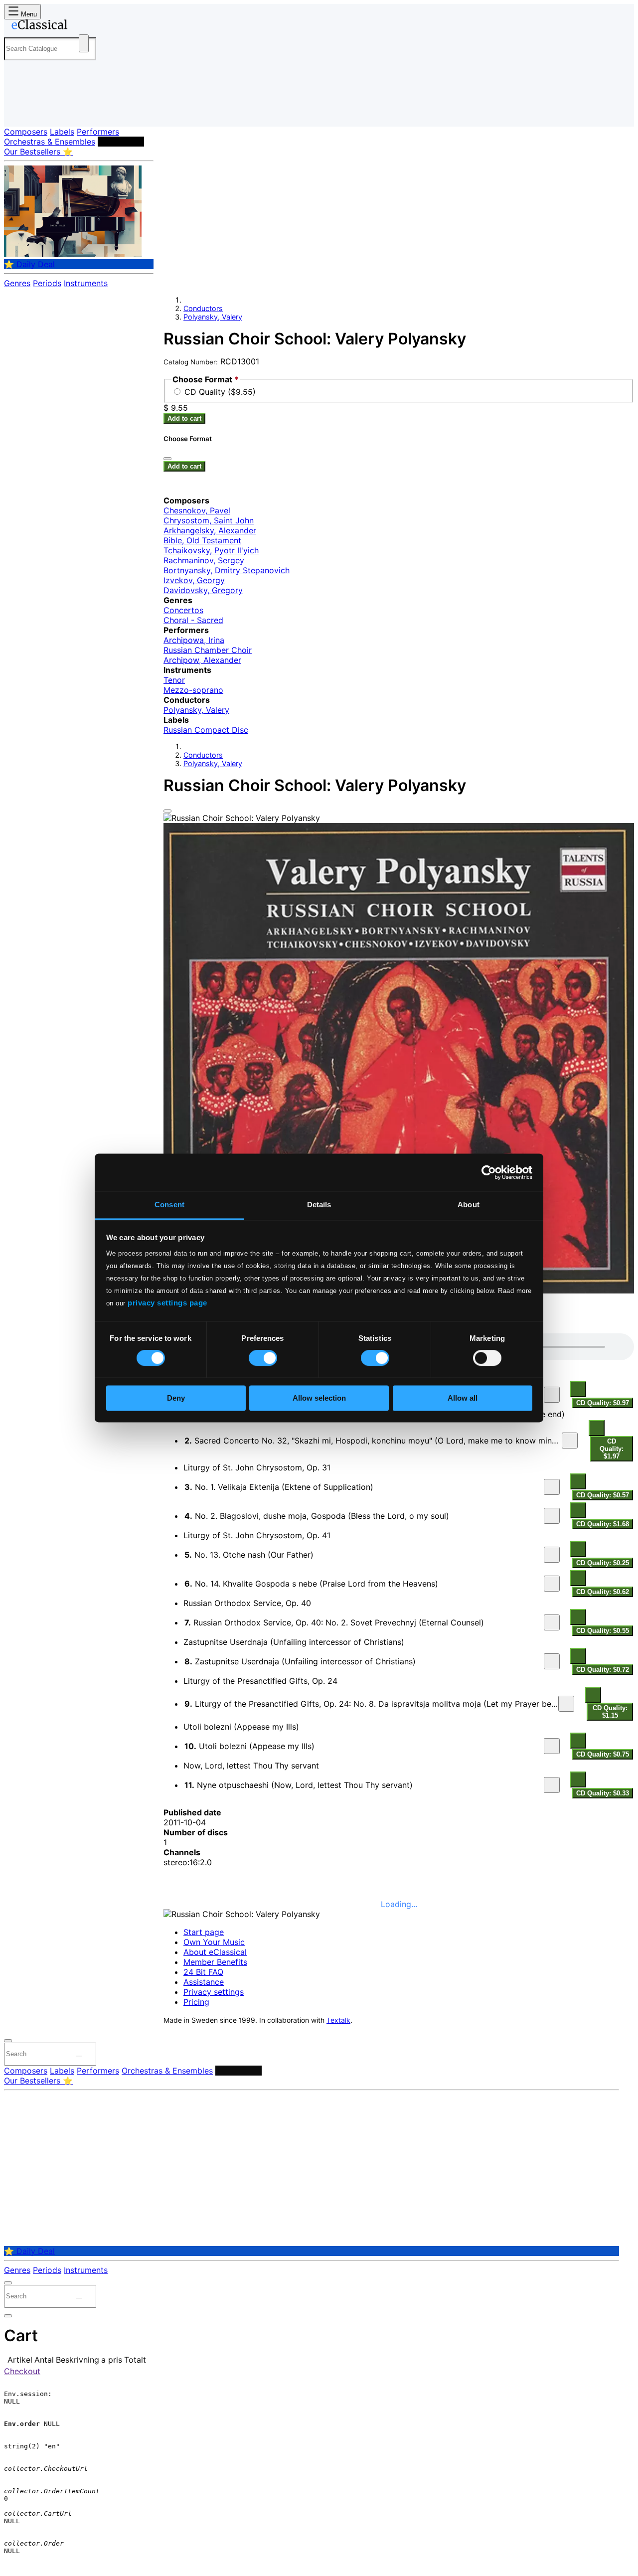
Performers (98, 132)
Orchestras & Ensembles (50, 142)
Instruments (86, 283)
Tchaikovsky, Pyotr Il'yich (211, 550)
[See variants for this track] (578, 1389)
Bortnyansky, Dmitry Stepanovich (227, 570)
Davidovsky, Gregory (203, 590)
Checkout (22, 2371)
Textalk (338, 2020)
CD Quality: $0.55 (603, 1631)
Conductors (121, 142)
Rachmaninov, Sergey (204, 560)
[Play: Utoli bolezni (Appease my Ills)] (552, 1746)
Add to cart (184, 418)
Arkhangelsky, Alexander (210, 530)
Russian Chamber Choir (208, 650)
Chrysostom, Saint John (209, 520)
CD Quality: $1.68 (603, 1524)
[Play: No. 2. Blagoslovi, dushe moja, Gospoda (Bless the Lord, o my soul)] (552, 1516)
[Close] (167, 811)
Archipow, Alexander (202, 660)
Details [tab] (319, 1205)
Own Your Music (214, 1942)
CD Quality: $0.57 (603, 1495)
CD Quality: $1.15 (610, 1712)
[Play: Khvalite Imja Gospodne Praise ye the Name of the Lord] (552, 1395)
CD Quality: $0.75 (603, 1754)
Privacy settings (214, 1992)
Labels (62, 132)
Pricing (196, 2002)
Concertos (183, 610)
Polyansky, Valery (213, 317)
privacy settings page (167, 1303)
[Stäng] (167, 459)
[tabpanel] (399, 1566)
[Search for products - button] (84, 43)
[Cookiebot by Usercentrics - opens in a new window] (489, 1172)
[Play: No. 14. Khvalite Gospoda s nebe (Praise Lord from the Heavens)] (552, 1584)
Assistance (204, 1982)
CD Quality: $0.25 (603, 1563)
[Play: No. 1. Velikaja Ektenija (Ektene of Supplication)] (552, 1487)
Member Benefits (215, 1962)
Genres (17, 283)
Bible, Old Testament (202, 540)
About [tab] (469, 1205)
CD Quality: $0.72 (603, 1670)
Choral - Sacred (193, 620)
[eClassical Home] (84, 26)
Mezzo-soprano (193, 690)
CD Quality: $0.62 (603, 1592)
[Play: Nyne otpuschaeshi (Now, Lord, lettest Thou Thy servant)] (552, 1785)
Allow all (463, 1398)
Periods (47, 283)
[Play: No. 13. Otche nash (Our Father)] (552, 1555)
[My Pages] (22, 111)
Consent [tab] (169, 1205)
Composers (26, 132)
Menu (28, 14)
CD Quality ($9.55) (220, 392)
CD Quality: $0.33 (603, 1793)
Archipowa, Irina (194, 640)
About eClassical (215, 1952)
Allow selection (319, 1398)
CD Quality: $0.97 (603, 1403)
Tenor (174, 680)
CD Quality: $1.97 (612, 1449)
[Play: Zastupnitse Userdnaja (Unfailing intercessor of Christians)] (552, 1661)
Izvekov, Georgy (194, 580)
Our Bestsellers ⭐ (38, 152)
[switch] (263, 1358)
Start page (204, 1932)
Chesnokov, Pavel (197, 510)
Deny (176, 1398)
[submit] (79, 2056)
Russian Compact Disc (206, 730)
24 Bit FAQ (203, 1972)
